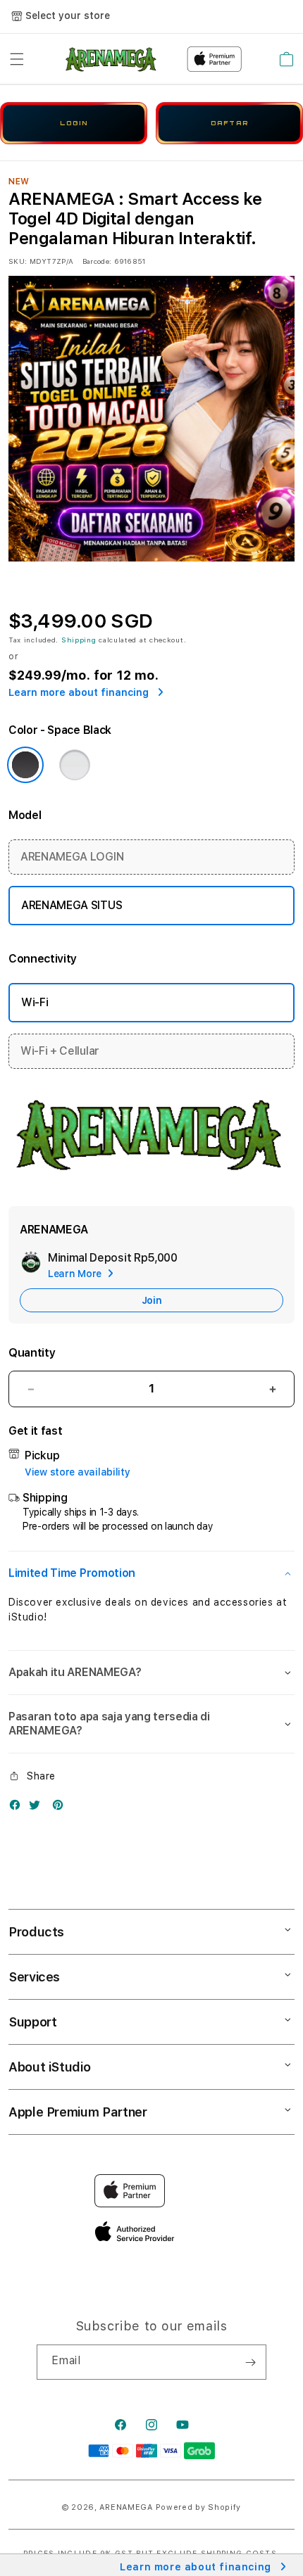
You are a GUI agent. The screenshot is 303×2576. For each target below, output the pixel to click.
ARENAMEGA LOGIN (72, 857)
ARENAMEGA (126, 2507)
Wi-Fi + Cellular (60, 1051)
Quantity (32, 1353)
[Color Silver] (75, 765)
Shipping (79, 640)
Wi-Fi (35, 1002)
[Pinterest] (61, 1808)
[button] (17, 59)
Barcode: (97, 261)
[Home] (112, 59)
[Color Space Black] (25, 765)
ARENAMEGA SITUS (72, 905)
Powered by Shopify (199, 2507)
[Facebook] (18, 1808)
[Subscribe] (250, 2362)
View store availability (78, 1472)
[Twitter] (38, 1808)
